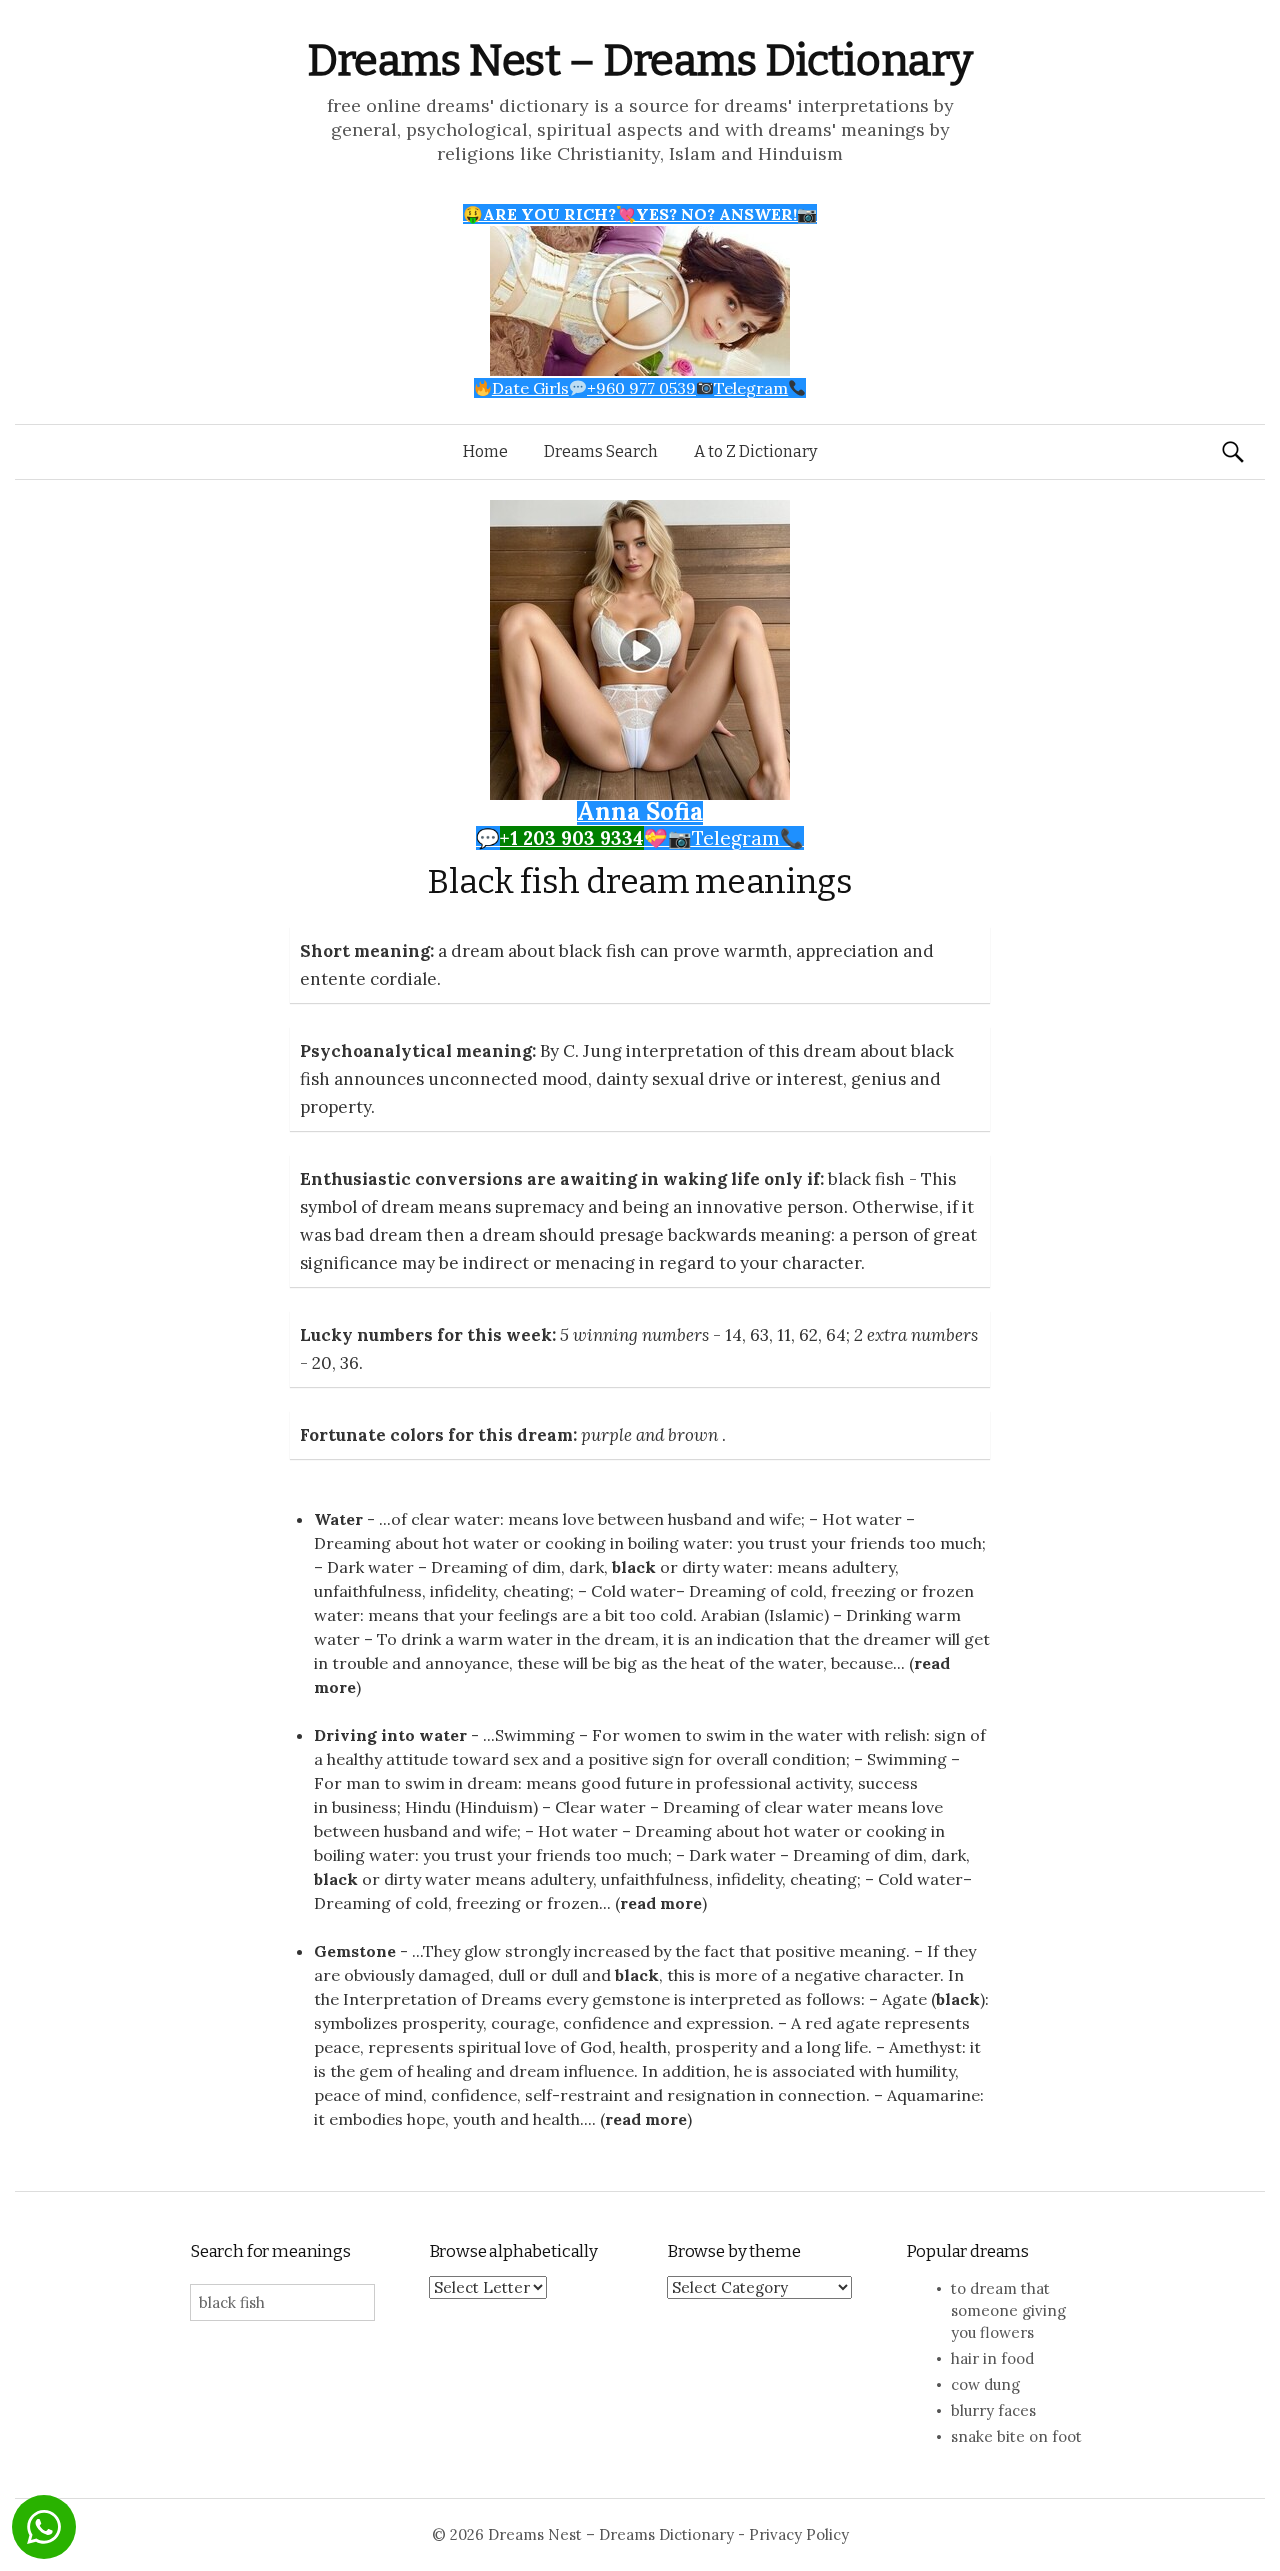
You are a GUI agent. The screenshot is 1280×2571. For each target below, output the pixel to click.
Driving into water (390, 1735)
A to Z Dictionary (755, 451)
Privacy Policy (799, 2534)
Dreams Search (601, 451)
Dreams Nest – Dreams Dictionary (640, 60)
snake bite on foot (1016, 2436)
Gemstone (355, 1951)
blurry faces (993, 2410)
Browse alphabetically (513, 2251)
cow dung (985, 2384)
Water (338, 1519)
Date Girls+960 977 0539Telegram (640, 388)
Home (485, 451)
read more (661, 1903)
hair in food (992, 2358)
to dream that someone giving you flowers (1008, 2310)
